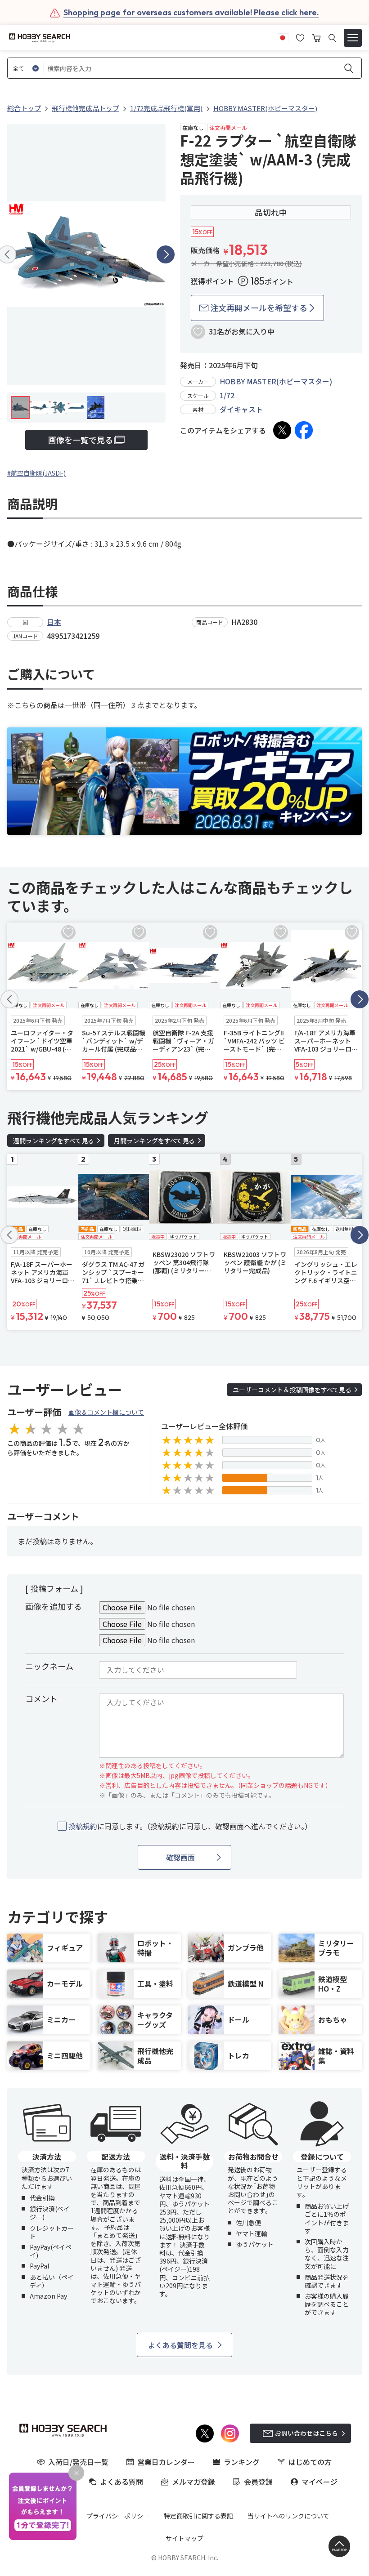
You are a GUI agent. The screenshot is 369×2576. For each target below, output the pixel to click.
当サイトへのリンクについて (288, 2516)
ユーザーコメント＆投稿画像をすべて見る (292, 1390)
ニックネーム (49, 1666)
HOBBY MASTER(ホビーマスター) (276, 381)
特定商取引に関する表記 (198, 2516)
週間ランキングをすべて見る (54, 1141)
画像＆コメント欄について (106, 1412)
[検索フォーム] (332, 38)
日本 (54, 622)
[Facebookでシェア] (304, 430)
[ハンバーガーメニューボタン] (353, 38)
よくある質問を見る (180, 2345)
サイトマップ (184, 2538)
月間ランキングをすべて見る (154, 1141)
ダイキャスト (241, 409)
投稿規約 (83, 1826)
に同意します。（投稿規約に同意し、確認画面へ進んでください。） (190, 1826)
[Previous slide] (9, 999)
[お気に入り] (300, 37)
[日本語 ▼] (283, 37)
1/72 (227, 395)
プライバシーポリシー (118, 2516)
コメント (41, 1698)
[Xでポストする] (282, 430)
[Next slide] (166, 254)
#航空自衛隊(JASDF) (36, 473)
